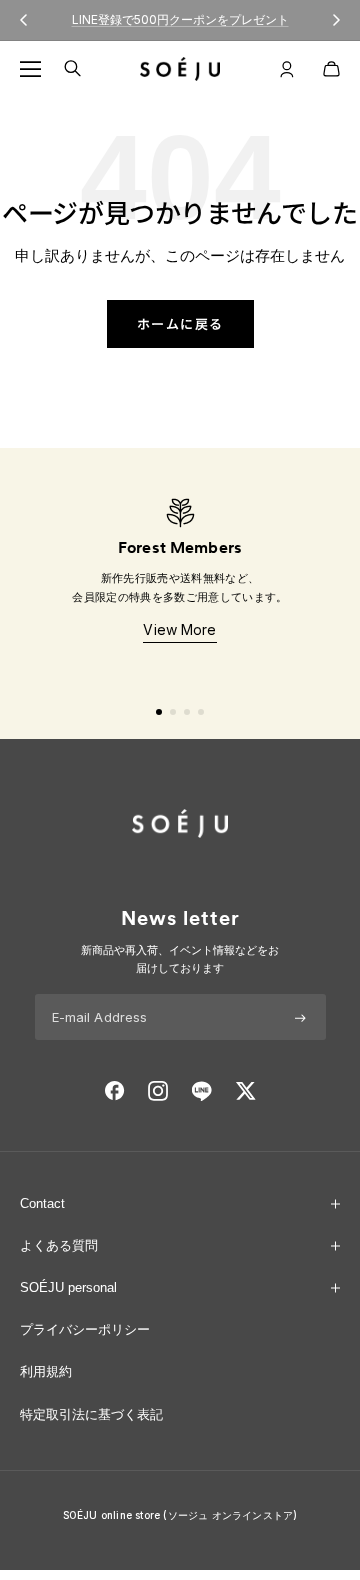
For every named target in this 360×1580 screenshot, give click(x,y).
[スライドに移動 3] (187, 712)
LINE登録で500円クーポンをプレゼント (180, 13)
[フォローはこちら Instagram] (158, 1091)
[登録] (300, 1017)
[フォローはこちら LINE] (201, 1091)
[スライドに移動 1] (159, 712)
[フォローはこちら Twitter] (245, 1091)
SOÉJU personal (68, 1287)
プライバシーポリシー (85, 1329)
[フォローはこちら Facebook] (115, 1091)
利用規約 (46, 1371)
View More (179, 629)
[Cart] (331, 69)
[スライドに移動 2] (173, 712)
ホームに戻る (180, 323)
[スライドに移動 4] (201, 712)
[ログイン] (287, 69)
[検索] (72, 68)
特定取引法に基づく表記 (91, 1414)
